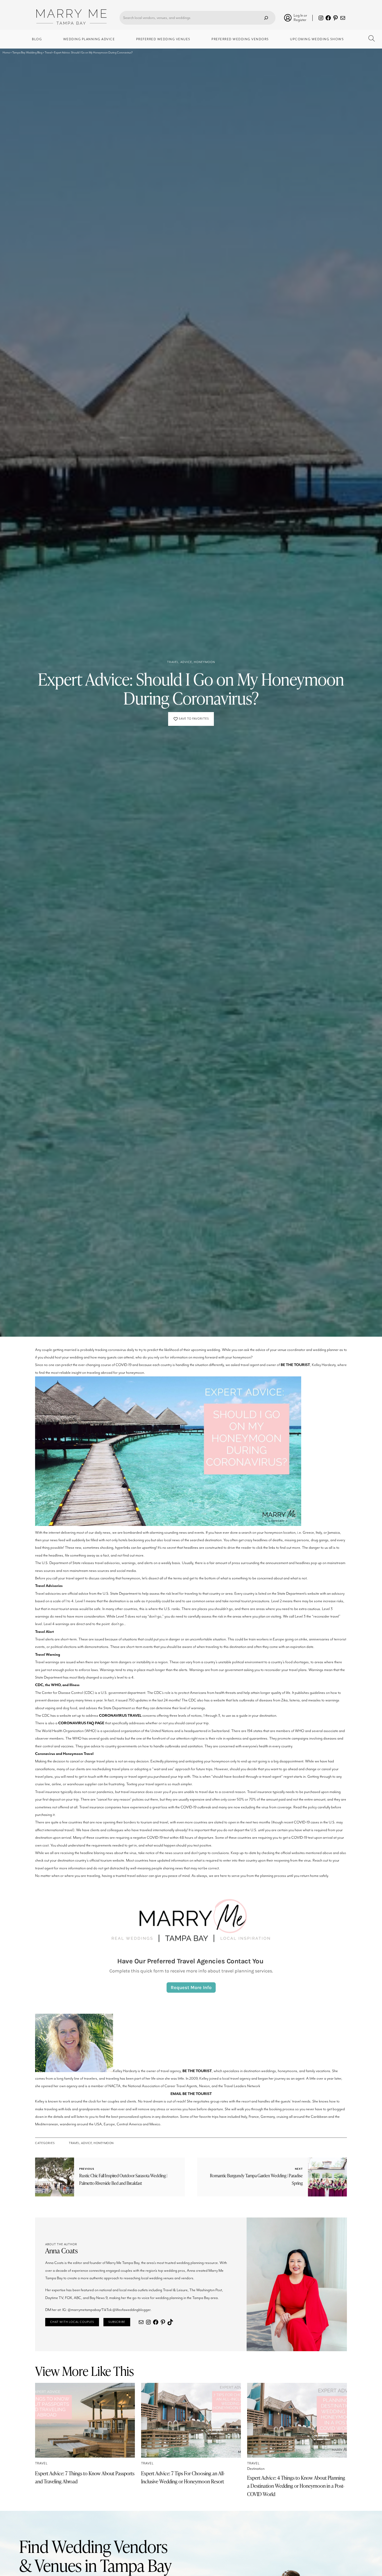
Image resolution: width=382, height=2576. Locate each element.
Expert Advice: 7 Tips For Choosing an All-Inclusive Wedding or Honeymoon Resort (183, 2477)
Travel (173, 662)
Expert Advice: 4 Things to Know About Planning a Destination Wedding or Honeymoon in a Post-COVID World (296, 2486)
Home (6, 53)
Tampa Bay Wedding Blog (27, 53)
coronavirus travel (120, 1716)
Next (299, 2169)
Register (300, 20)
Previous (87, 2169)
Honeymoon (205, 662)
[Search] (266, 18)
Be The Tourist (295, 1365)
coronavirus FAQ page (81, 1723)
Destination (256, 2469)
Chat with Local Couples (72, 2322)
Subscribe (117, 2322)
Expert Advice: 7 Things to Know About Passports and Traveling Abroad (85, 2477)
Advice (186, 662)
